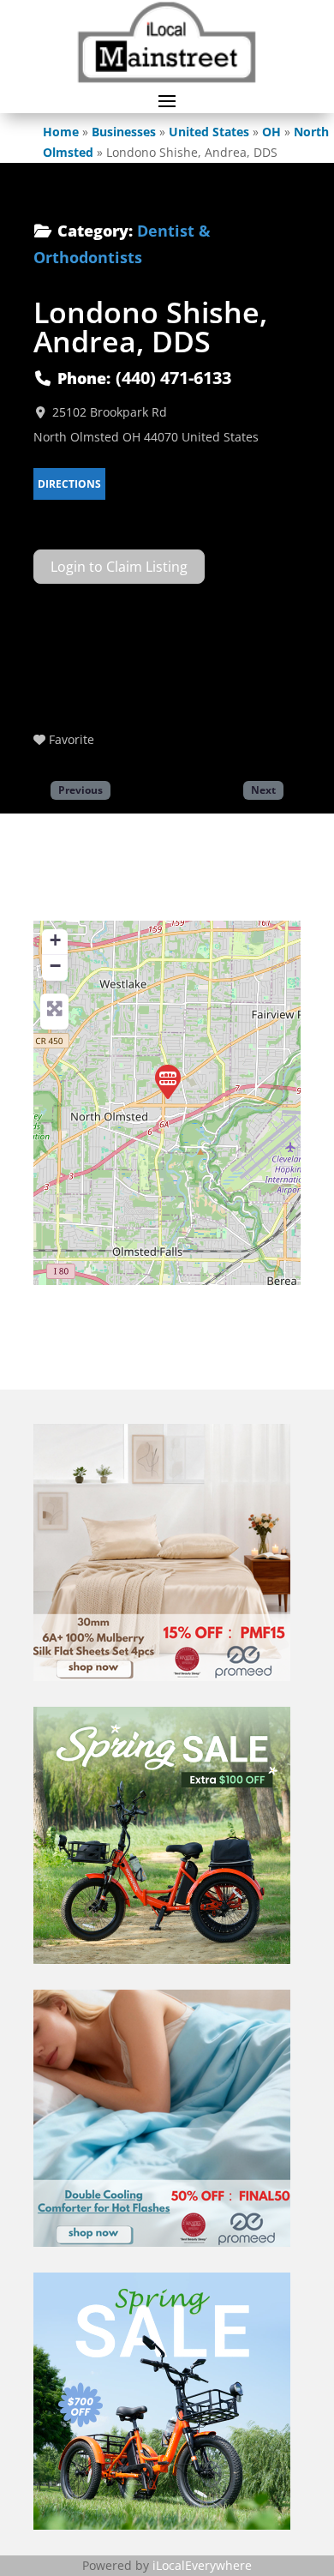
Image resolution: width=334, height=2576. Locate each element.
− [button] (55, 966)
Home (61, 132)
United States (209, 132)
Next (263, 790)
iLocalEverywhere (202, 2565)
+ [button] (55, 940)
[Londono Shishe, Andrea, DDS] (168, 1082)
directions (69, 484)
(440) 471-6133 (173, 378)
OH (271, 132)
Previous (81, 790)
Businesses (124, 132)
